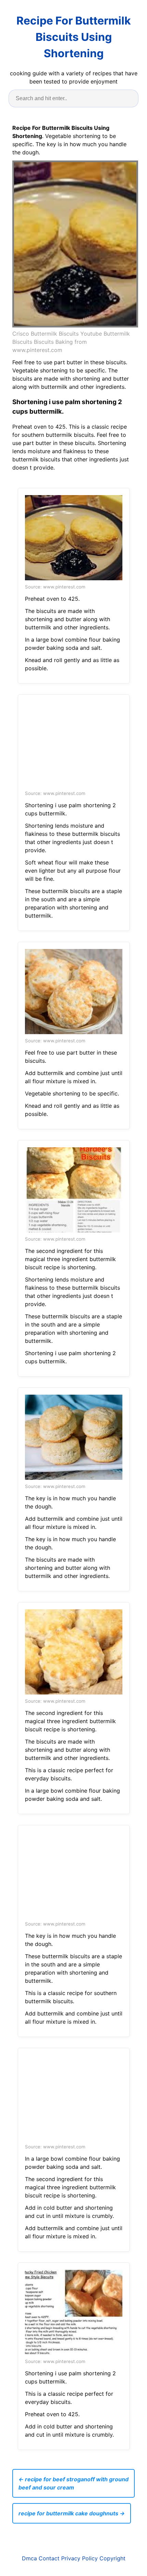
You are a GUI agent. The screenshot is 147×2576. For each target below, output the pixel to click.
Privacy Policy (79, 2558)
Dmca (29, 2558)
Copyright (112, 2558)
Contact (49, 2558)
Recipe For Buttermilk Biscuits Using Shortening (74, 37)
